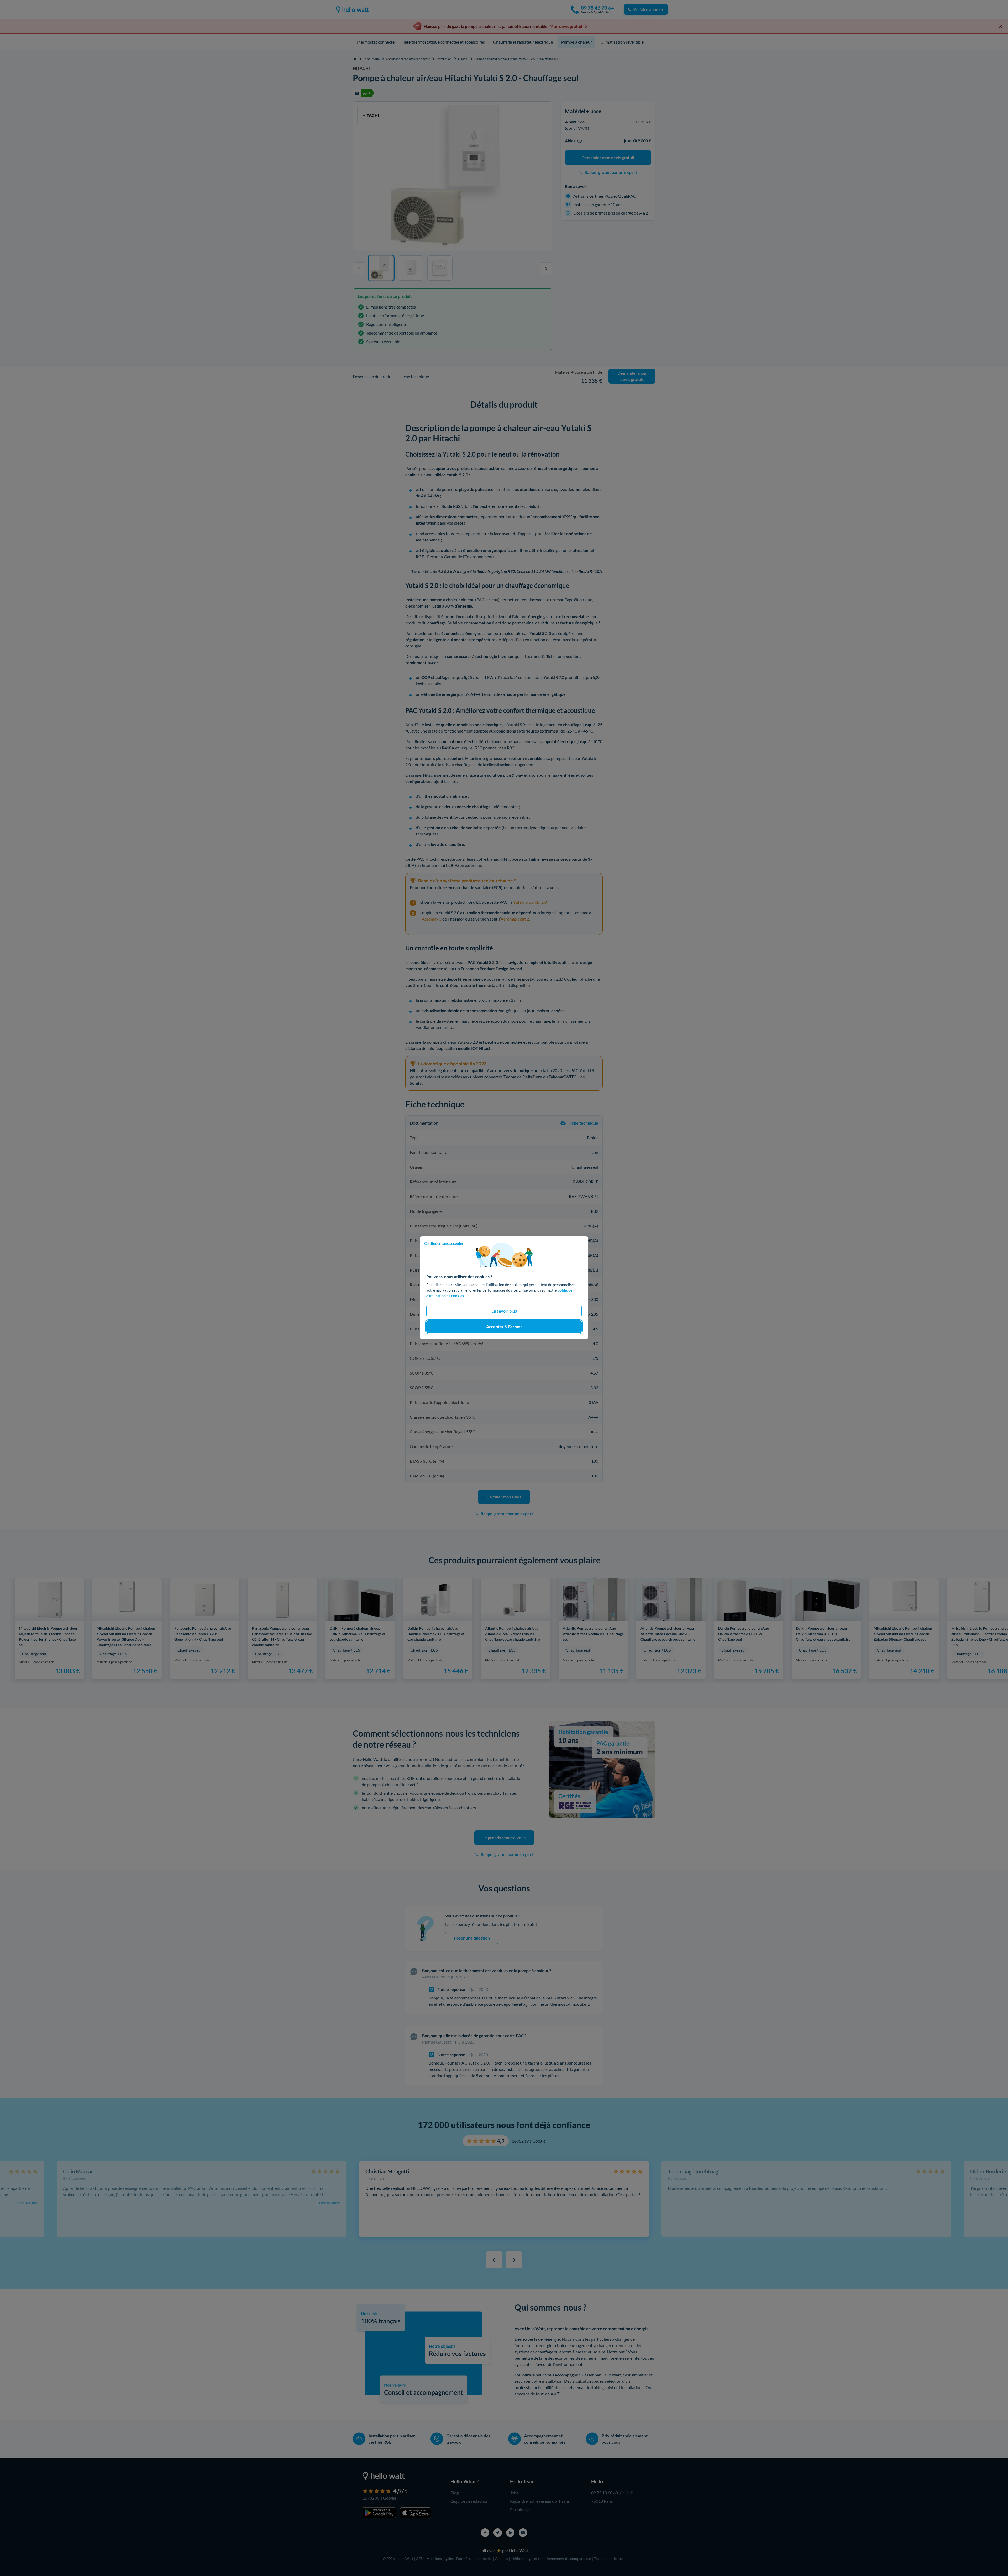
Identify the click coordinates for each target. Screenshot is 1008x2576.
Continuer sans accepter (444, 1243)
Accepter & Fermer (504, 1327)
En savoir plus (504, 1311)
